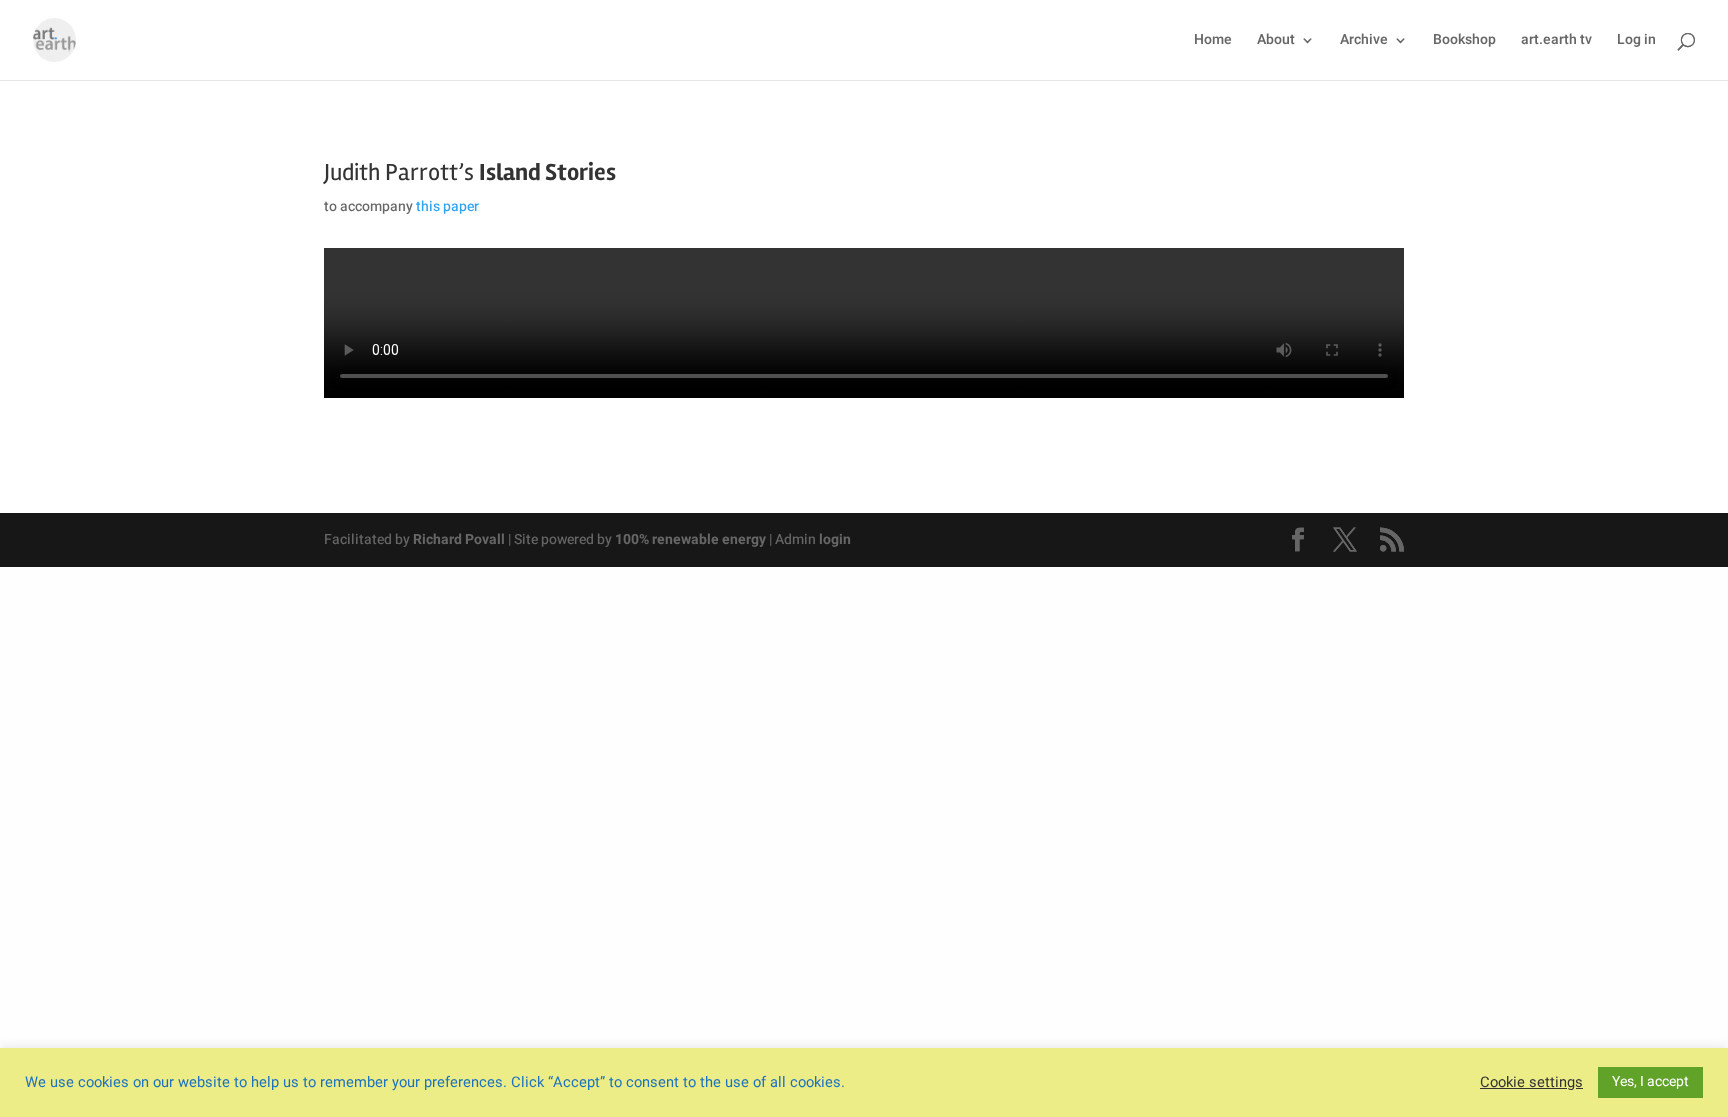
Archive (1364, 41)
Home (1213, 41)
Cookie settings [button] (1531, 1083)
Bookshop (1464, 41)
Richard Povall (459, 539)
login (835, 539)
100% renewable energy (690, 539)
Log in (1636, 41)
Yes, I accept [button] (1650, 1081)
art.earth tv (1556, 41)
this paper (447, 206)
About (1276, 41)
